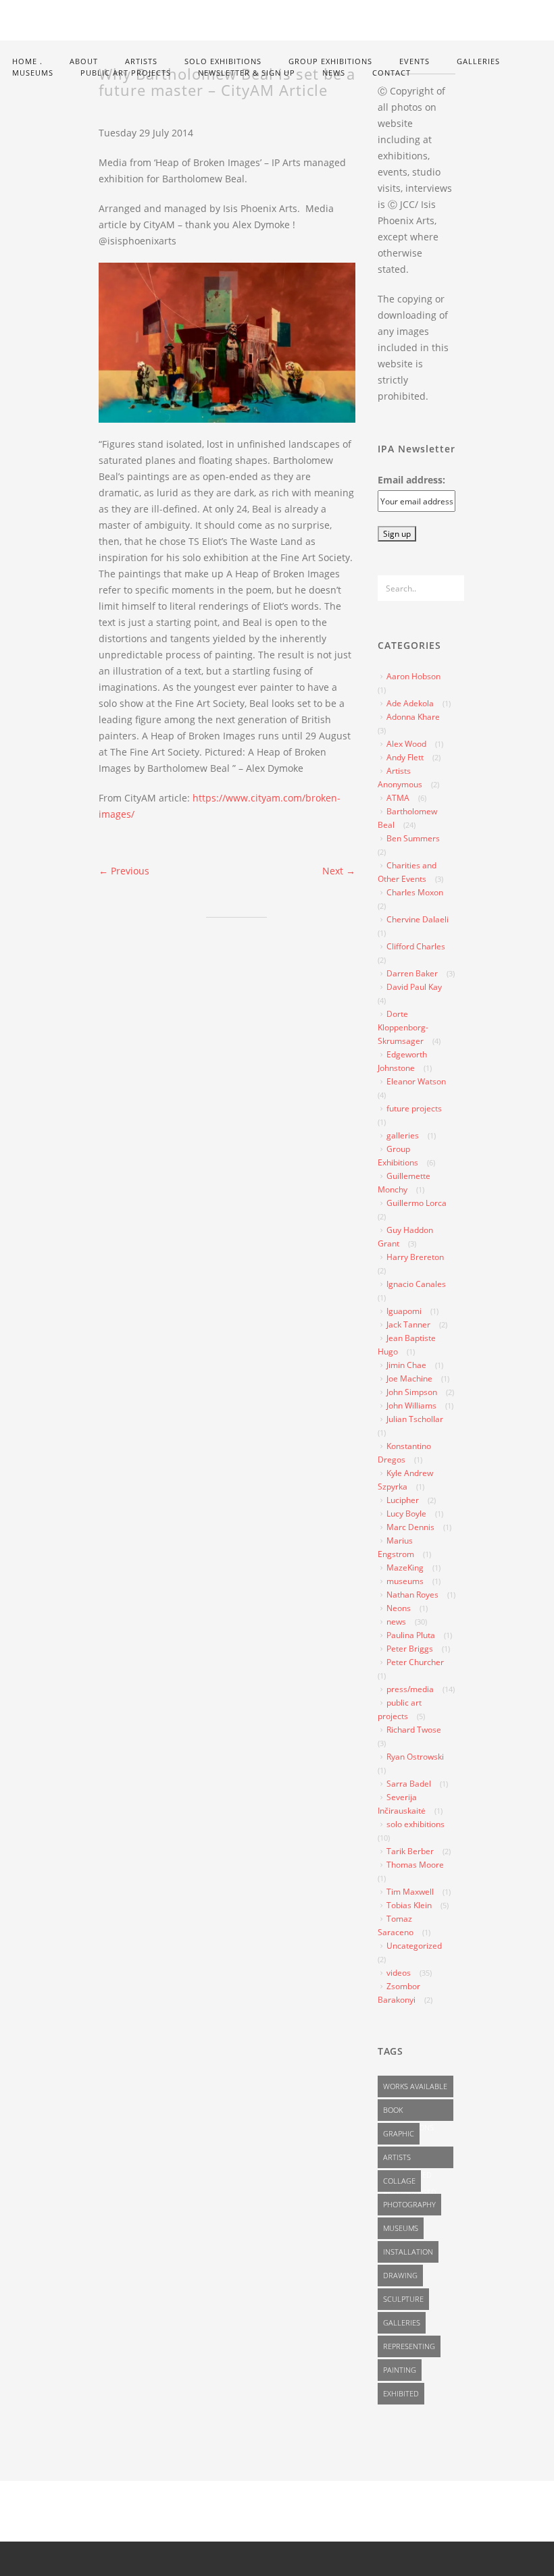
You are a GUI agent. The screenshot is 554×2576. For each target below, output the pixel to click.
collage (399, 2181)
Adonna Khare (413, 717)
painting (400, 2370)
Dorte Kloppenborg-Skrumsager (403, 1027)
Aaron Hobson (413, 676)
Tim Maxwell (410, 1892)
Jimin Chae (406, 1365)
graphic (399, 2133)
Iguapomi (404, 1311)
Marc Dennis (410, 1527)
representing (409, 2346)
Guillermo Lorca (417, 1203)
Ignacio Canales (416, 1284)
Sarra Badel (409, 1784)
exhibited (401, 2393)
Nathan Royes (412, 1595)
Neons (399, 1608)
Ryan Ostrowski (415, 1757)
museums (405, 1581)
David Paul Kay (414, 987)
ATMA (398, 798)
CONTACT (392, 73)
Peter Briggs (410, 1649)
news (396, 1622)
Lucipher (403, 1500)
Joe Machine (409, 1378)
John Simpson (412, 1392)
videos (399, 1973)
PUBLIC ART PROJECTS (126, 73)
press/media (410, 1689)
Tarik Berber (410, 1851)
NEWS (334, 73)
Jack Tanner (408, 1324)
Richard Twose (414, 1730)
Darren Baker (412, 973)
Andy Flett (405, 757)
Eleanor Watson (416, 1081)
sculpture (403, 2299)
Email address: (411, 480)
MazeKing (405, 1568)
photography (409, 2204)
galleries (403, 1135)
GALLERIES (478, 61)
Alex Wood (406, 744)
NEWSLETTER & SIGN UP (247, 73)
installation (408, 2252)
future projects (414, 1108)
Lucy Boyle (406, 1514)
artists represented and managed (410, 2160)
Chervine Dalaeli (418, 919)
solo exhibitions (415, 1824)
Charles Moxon (415, 892)
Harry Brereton (415, 1257)
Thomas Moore (415, 1865)
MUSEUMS (33, 73)
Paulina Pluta (411, 1635)
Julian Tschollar (415, 1419)
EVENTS (414, 61)
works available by (415, 2089)
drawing (400, 2275)
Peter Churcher (415, 1662)
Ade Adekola (410, 703)
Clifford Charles (416, 946)
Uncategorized (414, 1946)
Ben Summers (413, 838)
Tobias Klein (409, 1905)
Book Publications (408, 2113)
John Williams (411, 1405)
